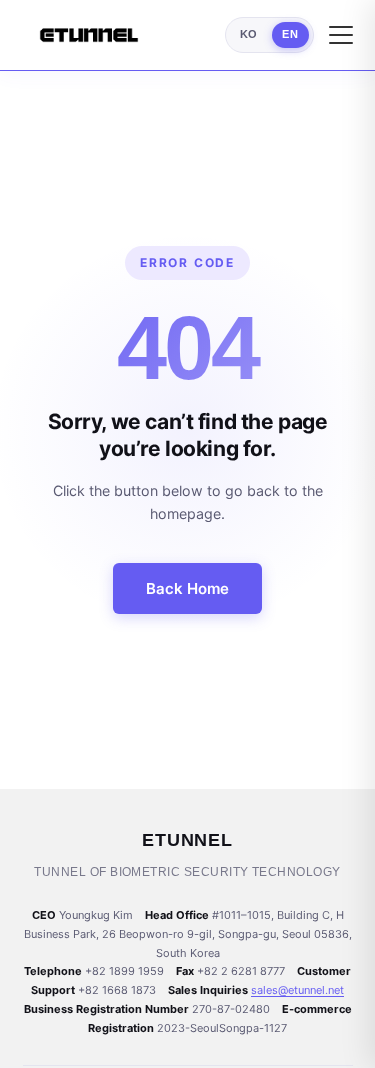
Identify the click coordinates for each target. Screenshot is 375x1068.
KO (249, 34)
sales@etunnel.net (297, 990)
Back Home (187, 588)
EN (290, 34)
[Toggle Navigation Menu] (341, 35)
